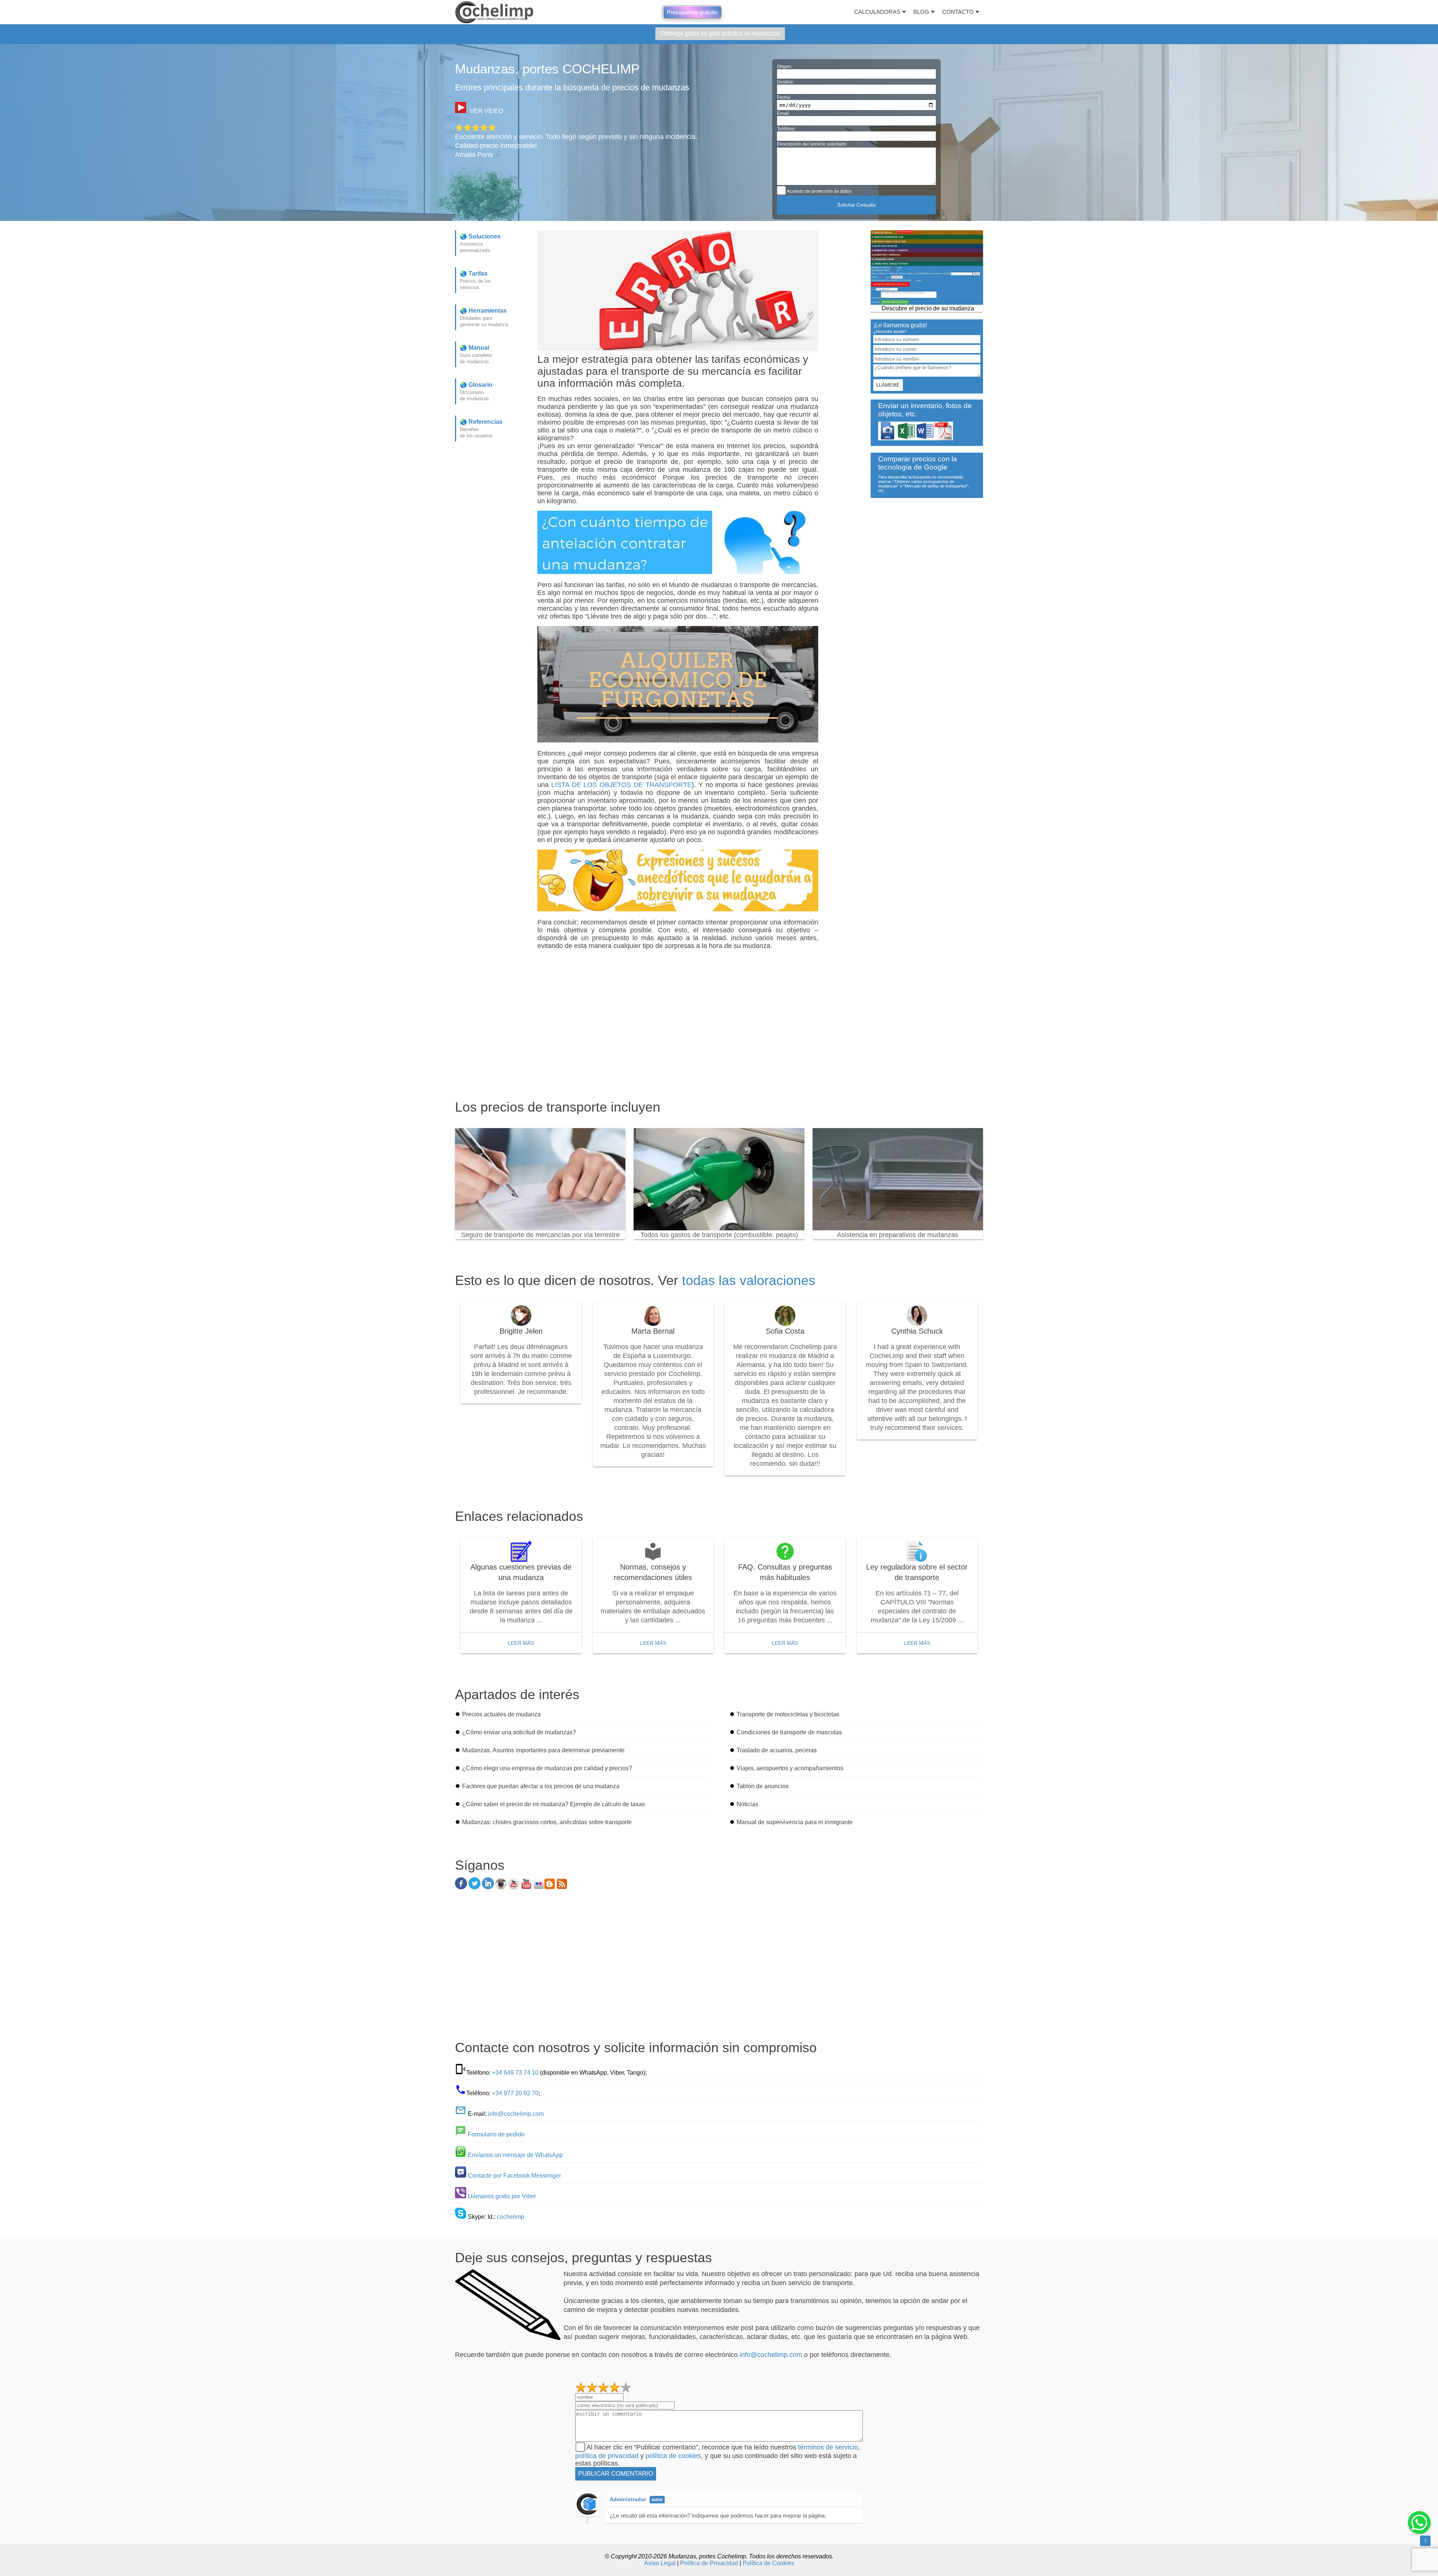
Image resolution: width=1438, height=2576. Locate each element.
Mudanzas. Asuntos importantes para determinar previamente (543, 1750)
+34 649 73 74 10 (515, 2073)
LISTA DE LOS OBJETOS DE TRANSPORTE (621, 785)
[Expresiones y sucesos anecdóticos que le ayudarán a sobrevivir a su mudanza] (678, 909)
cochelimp (511, 2217)
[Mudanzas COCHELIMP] (494, 12)
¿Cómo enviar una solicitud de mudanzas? (519, 1732)
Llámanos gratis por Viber (502, 2196)
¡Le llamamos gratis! (900, 327)
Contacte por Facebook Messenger (514, 2176)
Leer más (521, 1643)
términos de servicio (828, 2447)
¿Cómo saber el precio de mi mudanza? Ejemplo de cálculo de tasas (553, 1804)
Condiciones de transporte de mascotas (789, 1732)
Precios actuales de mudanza (501, 1714)
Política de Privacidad (709, 2563)
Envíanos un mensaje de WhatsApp (515, 2155)
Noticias (747, 1804)
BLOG (921, 12)
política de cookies (673, 2456)
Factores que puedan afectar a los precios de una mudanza (541, 1786)
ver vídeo (486, 111)
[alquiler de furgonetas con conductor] (678, 740)
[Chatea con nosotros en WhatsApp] (1419, 2522)
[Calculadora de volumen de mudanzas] (927, 268)
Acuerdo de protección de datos (819, 191)
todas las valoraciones (749, 1280)
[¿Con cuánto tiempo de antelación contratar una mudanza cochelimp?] (678, 572)
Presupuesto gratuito (692, 12)
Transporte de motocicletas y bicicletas (788, 1714)
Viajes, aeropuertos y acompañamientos (790, 1768)
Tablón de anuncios (763, 1786)
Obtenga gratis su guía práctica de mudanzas (720, 34)
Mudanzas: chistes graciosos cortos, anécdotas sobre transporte (547, 1822)
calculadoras (877, 12)
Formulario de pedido (496, 2134)
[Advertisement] (680, 1046)
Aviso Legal (660, 2563)
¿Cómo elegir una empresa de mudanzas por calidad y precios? (547, 1768)
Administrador (628, 2499)
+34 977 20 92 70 (515, 2093)
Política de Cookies (768, 2563)
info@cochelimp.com (516, 2114)
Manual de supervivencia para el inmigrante (795, 1822)
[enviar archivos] (916, 438)
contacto (958, 12)
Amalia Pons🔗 (478, 155)
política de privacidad (607, 2456)
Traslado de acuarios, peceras (777, 1750)
